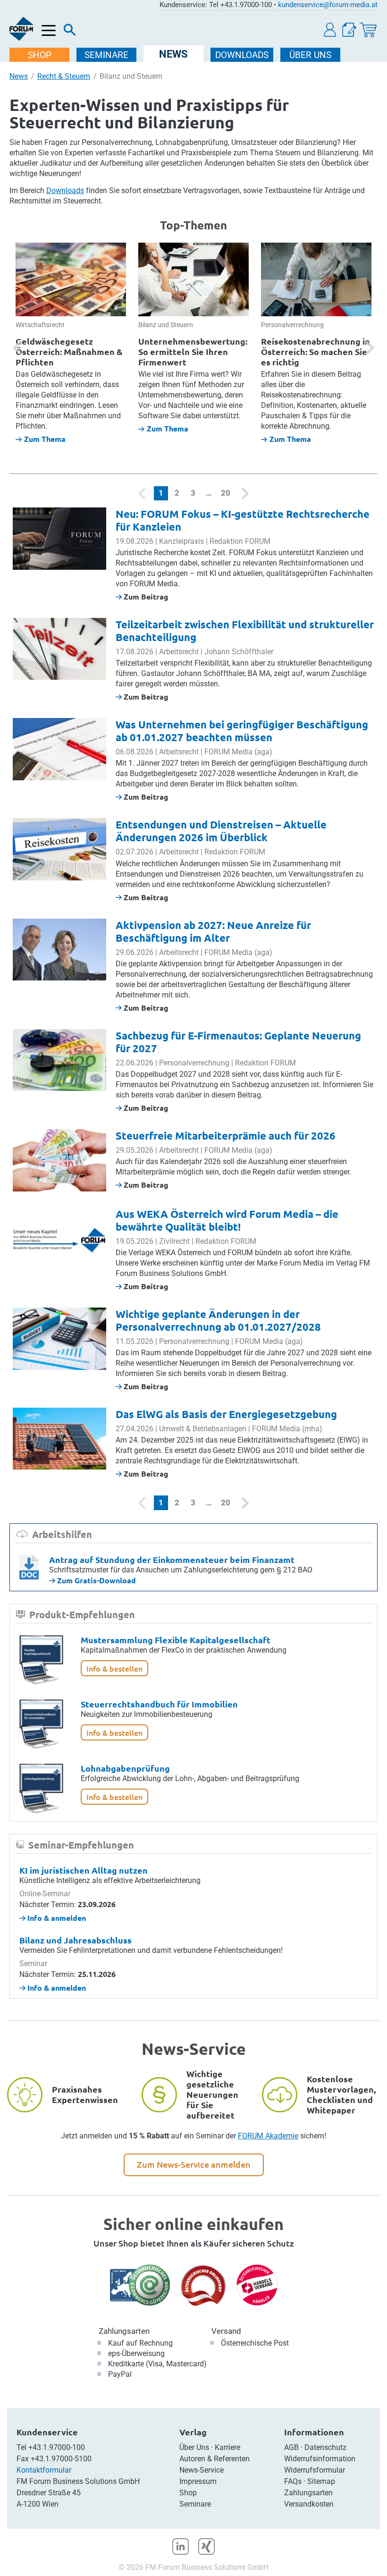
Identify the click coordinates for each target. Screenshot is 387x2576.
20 (226, 493)
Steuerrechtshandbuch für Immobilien (159, 1704)
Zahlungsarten (124, 2331)
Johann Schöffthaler (239, 652)
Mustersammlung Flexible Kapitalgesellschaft (176, 1640)
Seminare (195, 2504)
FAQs (293, 2481)
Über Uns (194, 2447)
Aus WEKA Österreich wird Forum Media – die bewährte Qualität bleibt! (227, 1220)
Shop (188, 2493)
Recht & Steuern (64, 76)
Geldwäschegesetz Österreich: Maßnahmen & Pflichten (69, 351)
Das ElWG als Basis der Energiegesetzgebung (226, 1414)
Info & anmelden (56, 1918)
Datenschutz (325, 2447)
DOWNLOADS (242, 55)
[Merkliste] (349, 30)
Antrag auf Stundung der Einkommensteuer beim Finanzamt (172, 1559)
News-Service (202, 2470)
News (19, 76)
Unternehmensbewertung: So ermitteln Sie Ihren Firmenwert (193, 351)
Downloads (65, 190)
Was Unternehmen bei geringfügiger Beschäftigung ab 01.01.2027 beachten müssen (242, 731)
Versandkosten (309, 2504)
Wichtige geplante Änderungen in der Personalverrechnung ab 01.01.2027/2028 (218, 1320)
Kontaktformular (44, 2470)
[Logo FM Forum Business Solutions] (21, 29)
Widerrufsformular (315, 2470)
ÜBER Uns (310, 55)
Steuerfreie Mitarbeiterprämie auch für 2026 (226, 1136)
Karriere (227, 2447)
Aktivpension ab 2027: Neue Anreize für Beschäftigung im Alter (213, 931)
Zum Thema (45, 439)
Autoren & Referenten (215, 2459)
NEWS (173, 54)
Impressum (198, 2481)
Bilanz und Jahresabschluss (76, 1940)
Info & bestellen (114, 1668)
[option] (71, 343)
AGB (291, 2447)
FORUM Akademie (268, 2136)
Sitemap (321, 2481)
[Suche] (70, 32)
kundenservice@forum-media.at (328, 5)
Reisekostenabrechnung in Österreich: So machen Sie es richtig (315, 351)
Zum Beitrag (145, 596)
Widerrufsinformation (320, 2459)
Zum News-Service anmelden (194, 2164)
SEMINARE (106, 55)
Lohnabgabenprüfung (125, 1768)
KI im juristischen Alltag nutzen (84, 1870)
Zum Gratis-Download (96, 1580)
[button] (330, 30)
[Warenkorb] (368, 30)
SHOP (40, 55)
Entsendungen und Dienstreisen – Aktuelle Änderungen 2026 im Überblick (221, 831)
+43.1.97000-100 (57, 2447)
